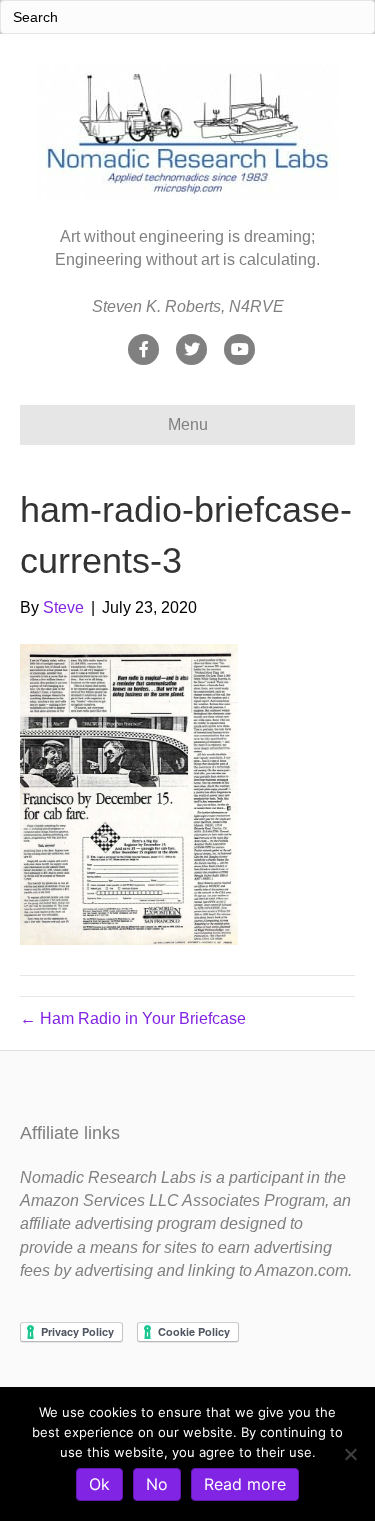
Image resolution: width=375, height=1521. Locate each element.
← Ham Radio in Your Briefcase (133, 1018)
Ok (99, 1484)
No (157, 1484)
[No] (350, 1454)
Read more (245, 1484)
